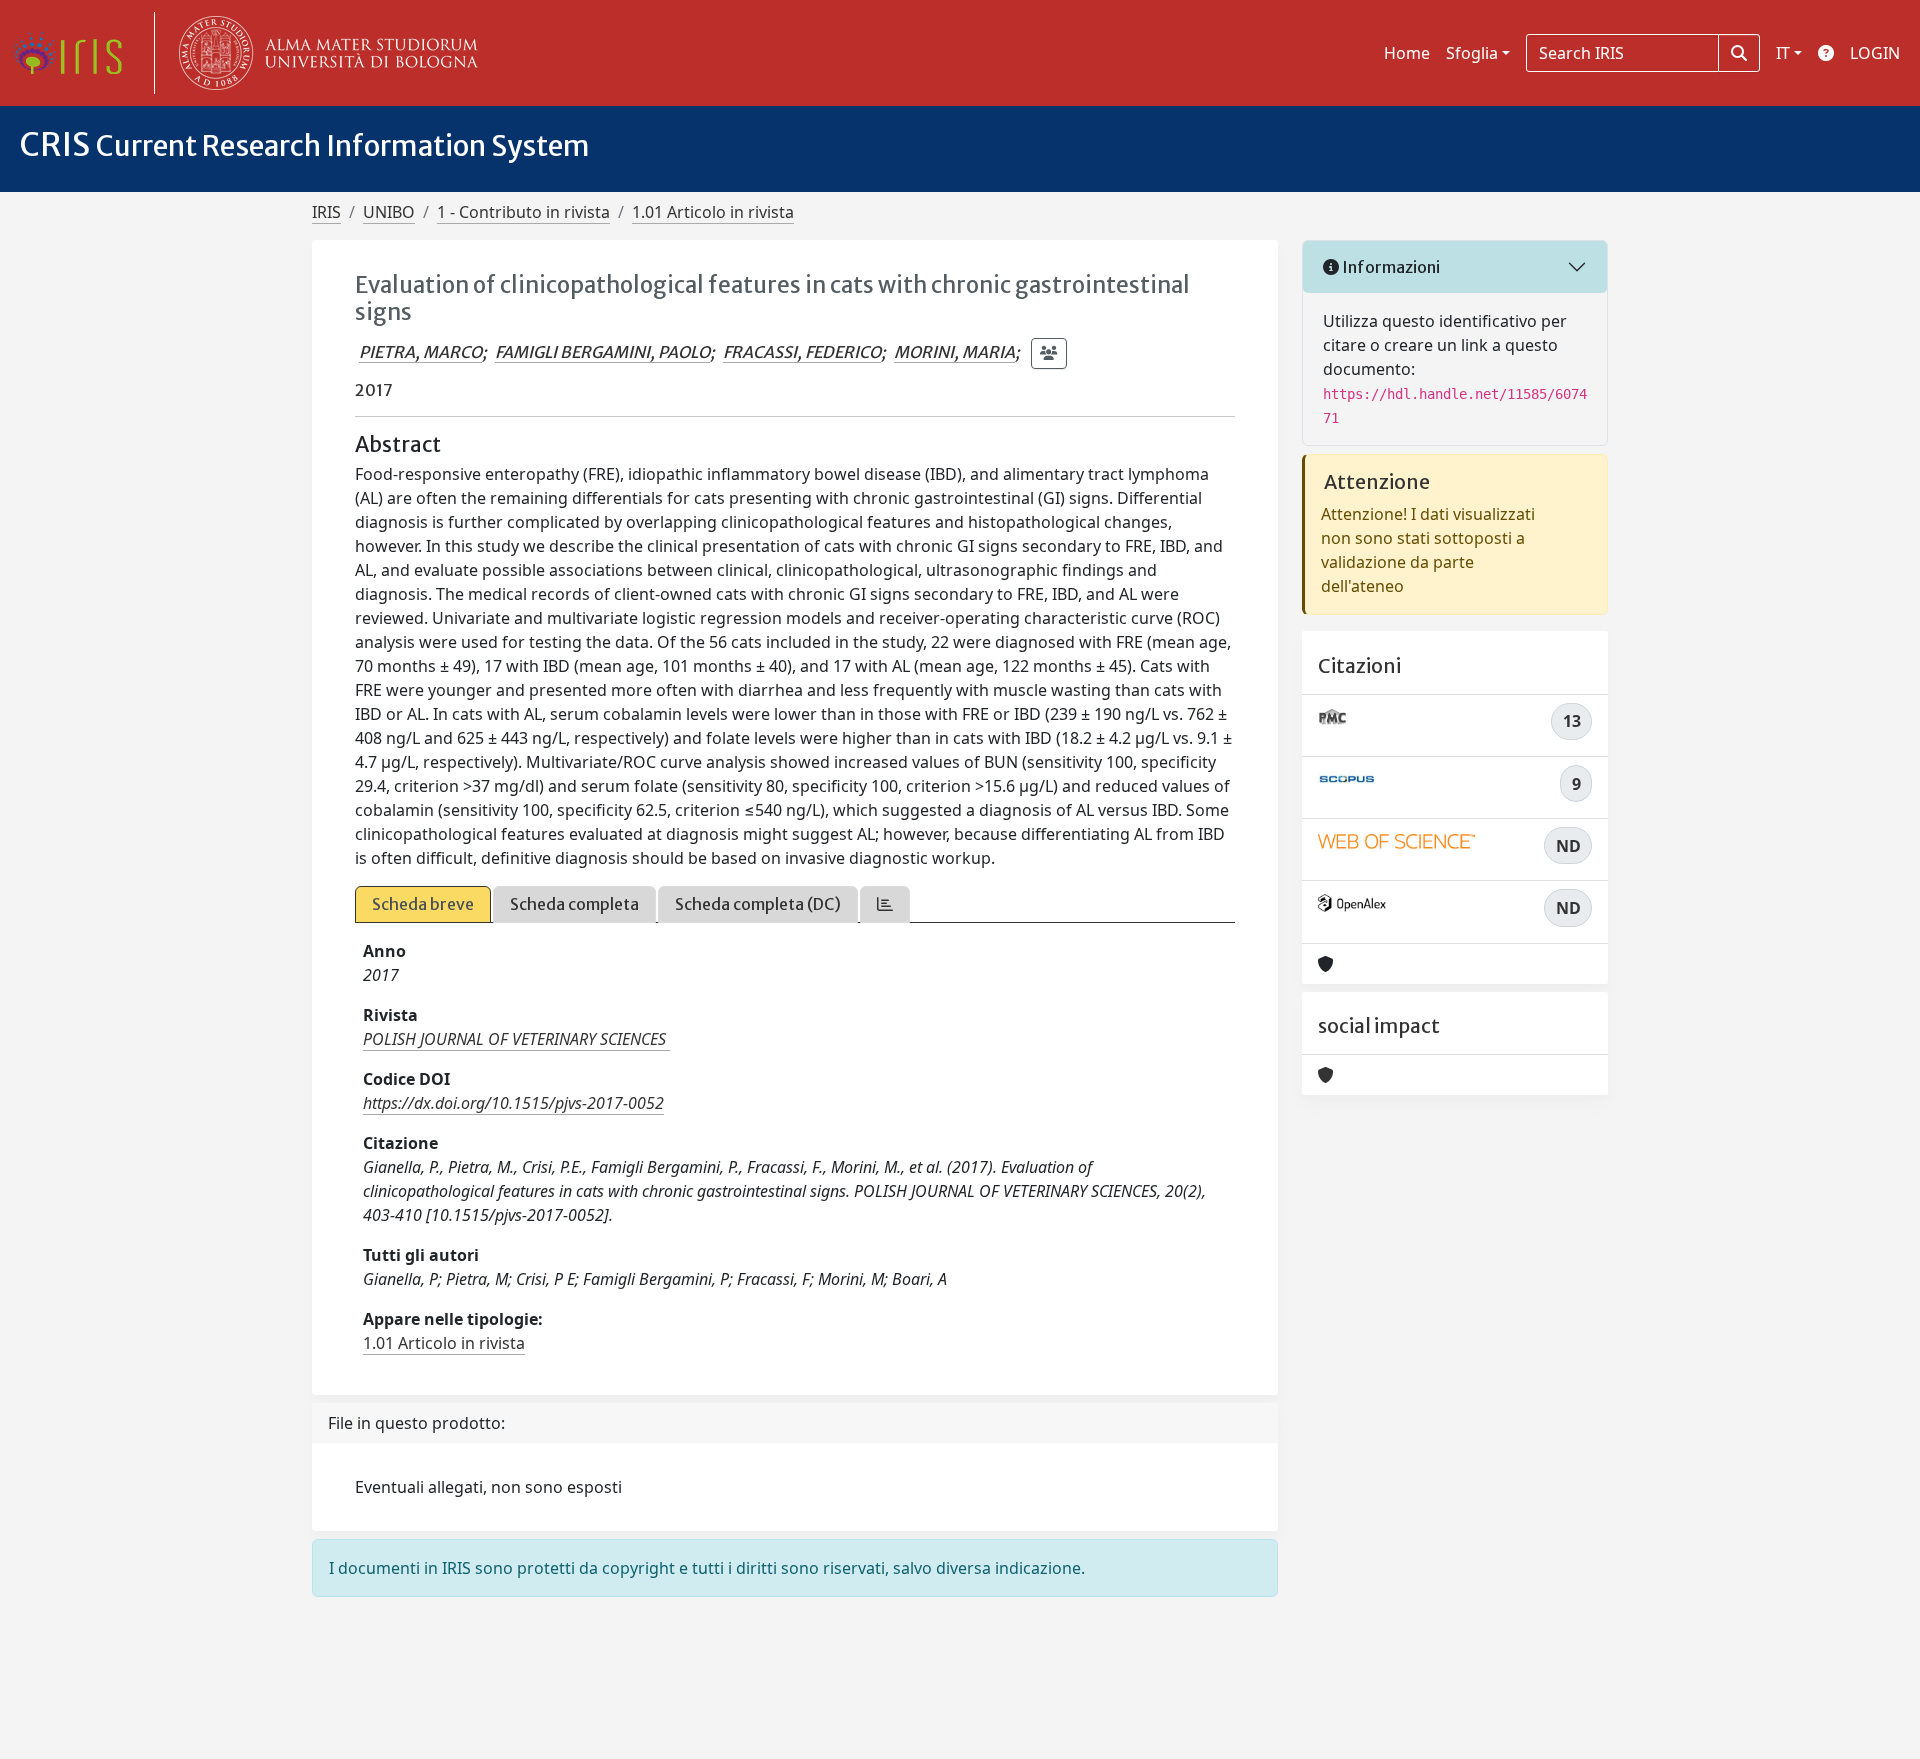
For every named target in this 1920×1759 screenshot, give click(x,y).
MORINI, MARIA (954, 352)
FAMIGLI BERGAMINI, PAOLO (602, 352)
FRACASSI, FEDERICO (802, 352)
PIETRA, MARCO (420, 352)
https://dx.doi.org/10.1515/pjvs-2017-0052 (513, 1103)
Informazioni (1389, 267)
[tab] (885, 904)
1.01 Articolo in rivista (713, 212)
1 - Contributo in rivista (523, 212)
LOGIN (1875, 53)
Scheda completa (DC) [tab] (758, 904)
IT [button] (1783, 53)
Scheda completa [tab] (574, 904)
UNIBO (389, 212)
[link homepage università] (324, 53)
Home (1407, 53)
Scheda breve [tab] (423, 904)
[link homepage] (75, 53)
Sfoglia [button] (1472, 53)
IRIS (326, 212)
